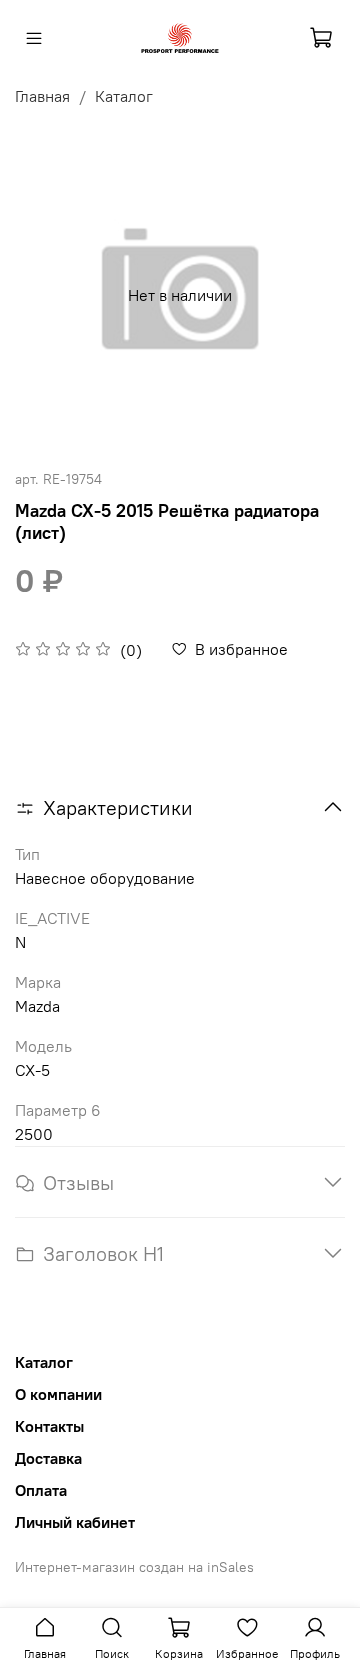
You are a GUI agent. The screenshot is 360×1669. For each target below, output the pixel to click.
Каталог (124, 96)
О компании (58, 1394)
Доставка (48, 1458)
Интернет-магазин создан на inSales (134, 1567)
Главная (42, 96)
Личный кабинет (75, 1522)
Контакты (49, 1426)
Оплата (41, 1490)
